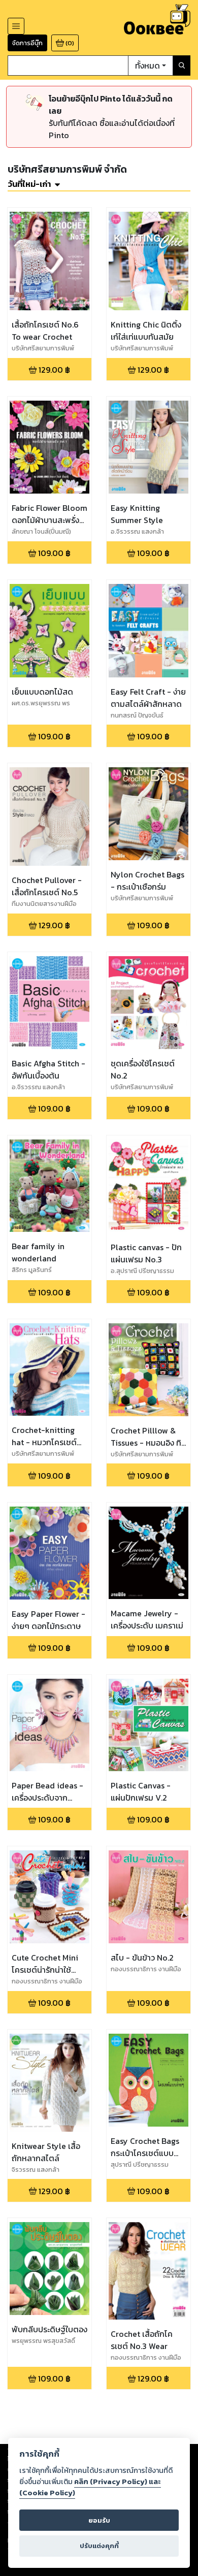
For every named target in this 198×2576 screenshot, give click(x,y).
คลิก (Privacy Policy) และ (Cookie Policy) (90, 2487)
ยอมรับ (99, 2520)
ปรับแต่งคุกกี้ (99, 2546)
